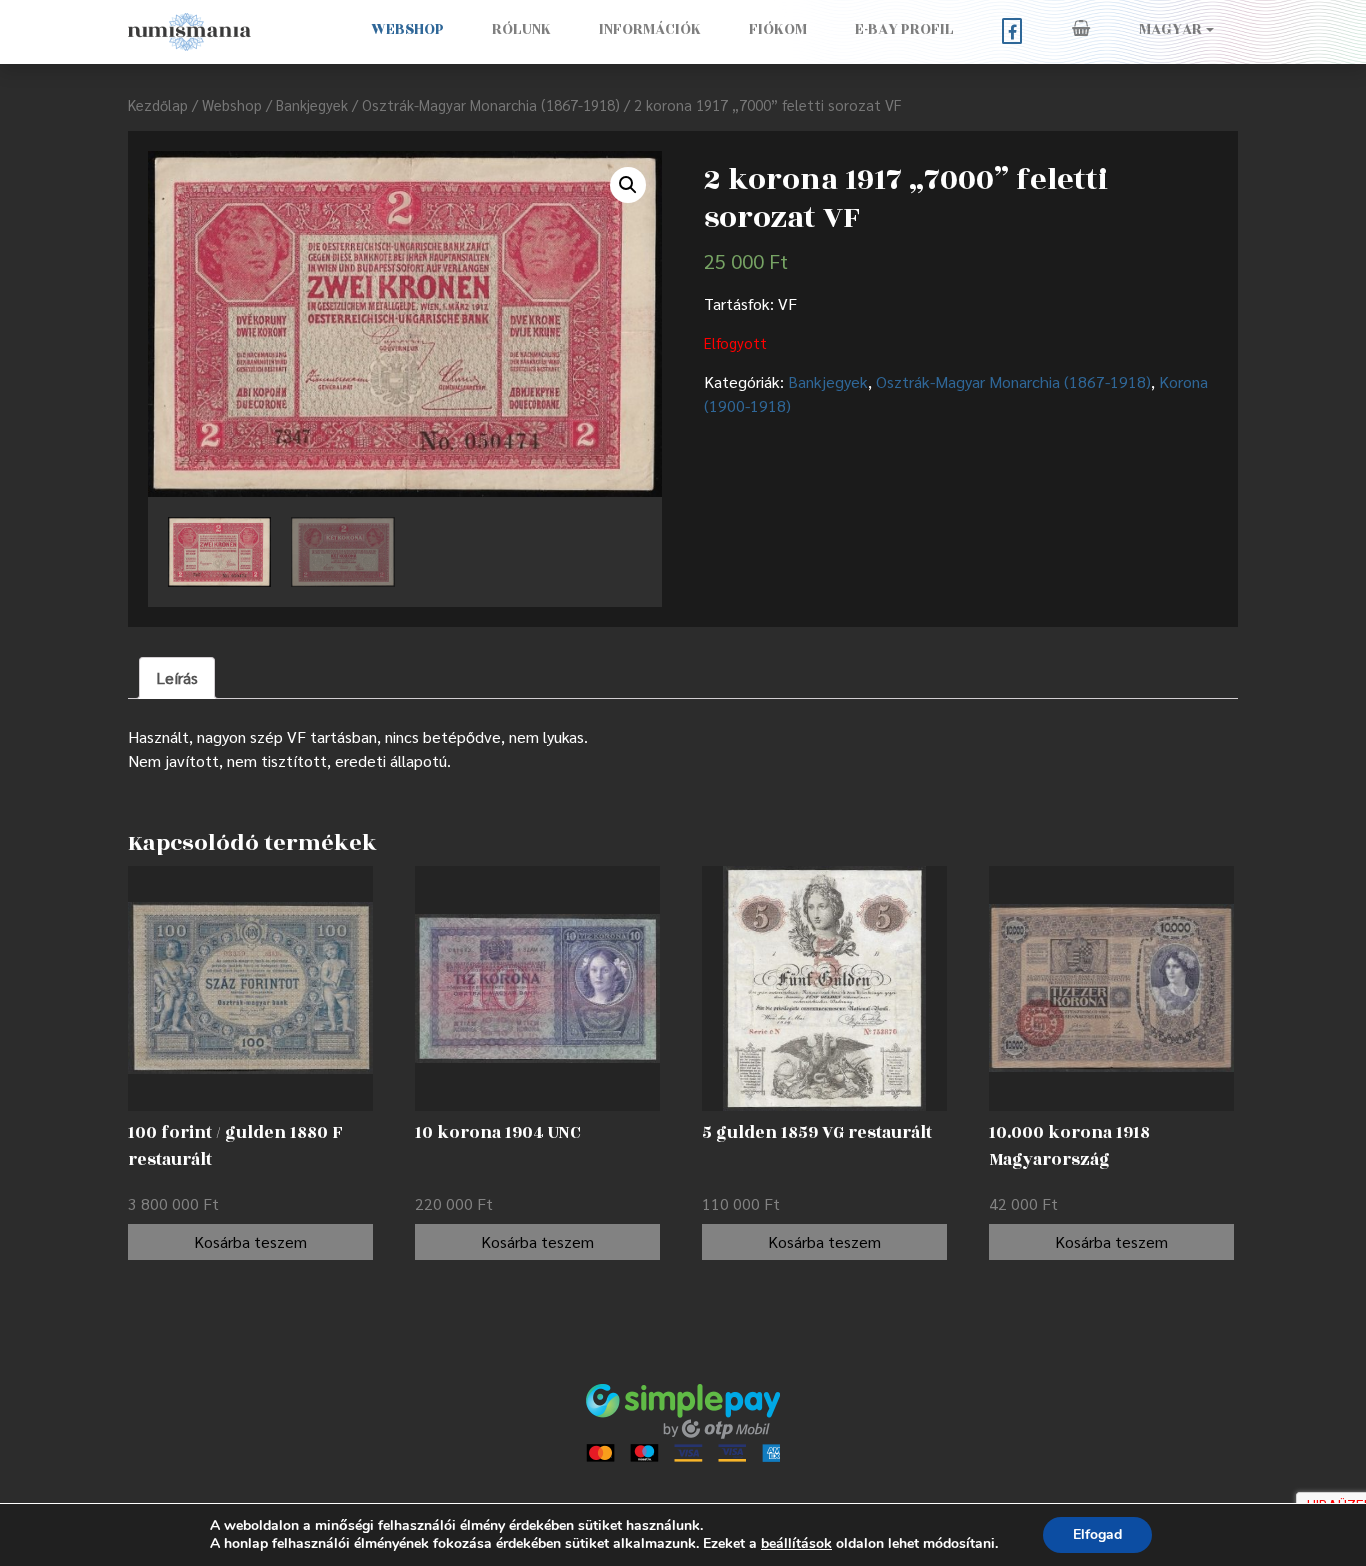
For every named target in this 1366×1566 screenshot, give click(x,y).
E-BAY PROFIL (904, 29)
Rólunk (521, 29)
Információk (650, 29)
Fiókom (778, 29)
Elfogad (1097, 1534)
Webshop (407, 29)
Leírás (177, 677)
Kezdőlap (158, 104)
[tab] (177, 678)
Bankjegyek (312, 104)
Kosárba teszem (250, 1241)
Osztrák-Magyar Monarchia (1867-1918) (491, 104)
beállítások (796, 1544)
